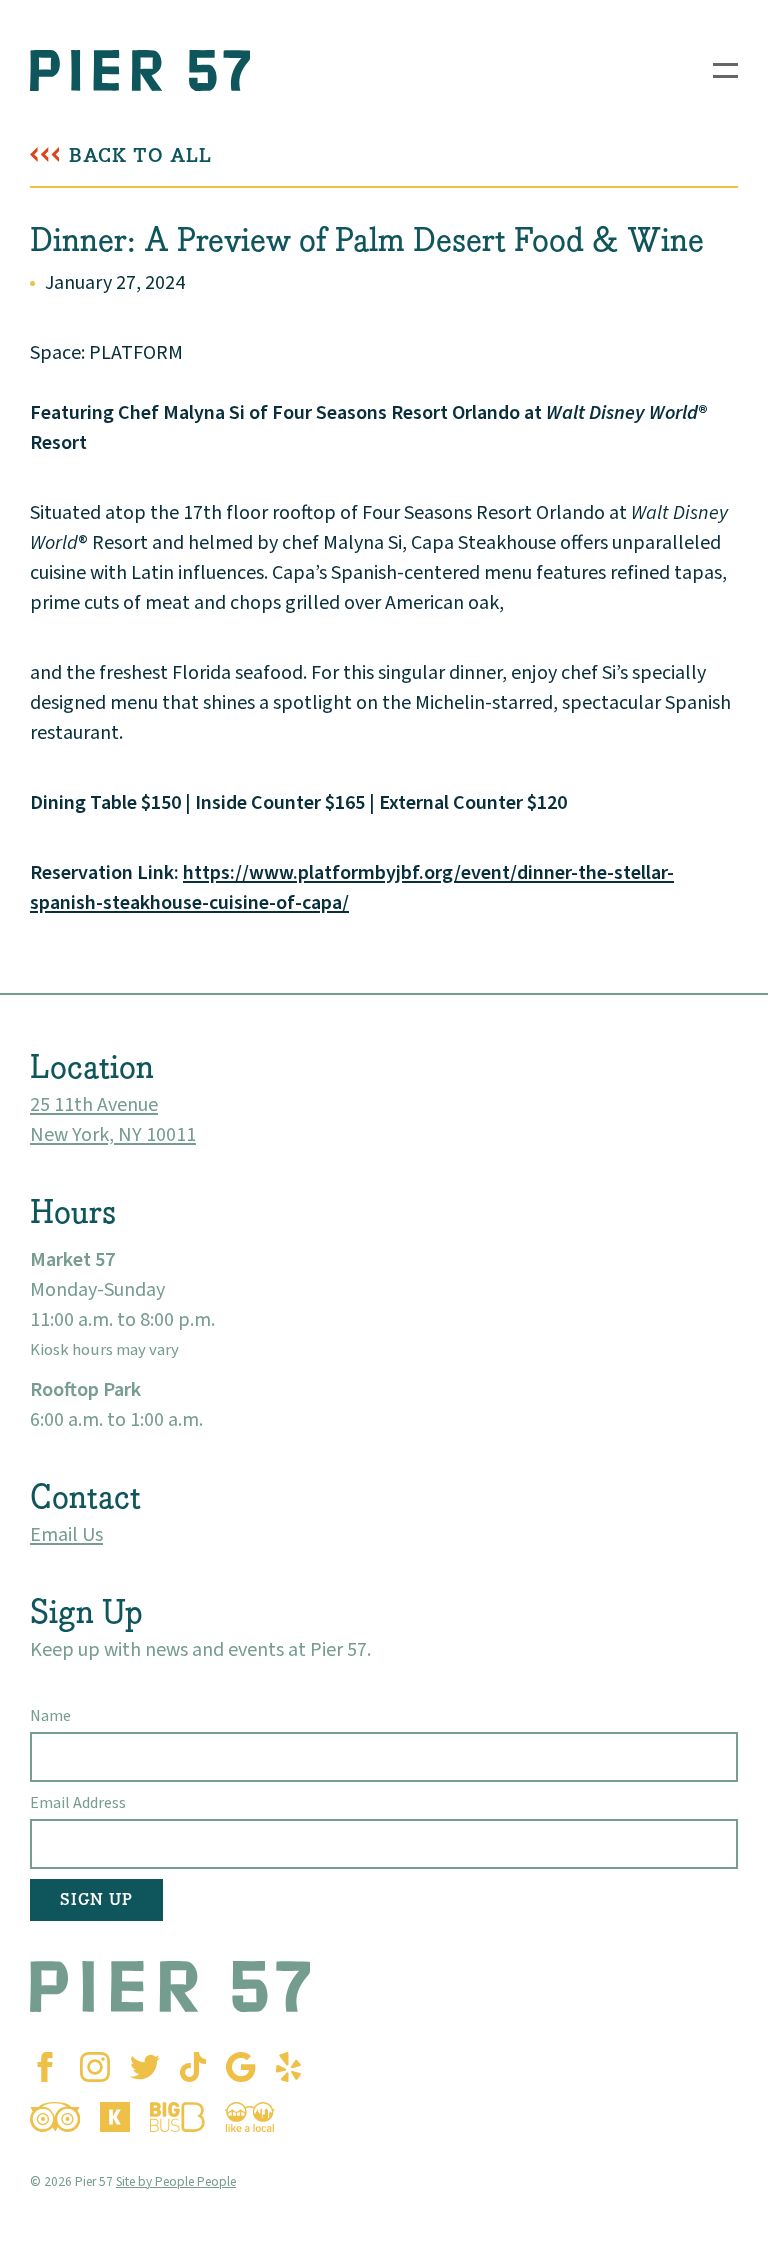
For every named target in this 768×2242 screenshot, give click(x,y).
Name (50, 1716)
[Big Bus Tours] (177, 2117)
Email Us (66, 1535)
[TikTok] (193, 2067)
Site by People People (176, 2181)
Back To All (140, 155)
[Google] (240, 2067)
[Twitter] (145, 2067)
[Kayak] (115, 2117)
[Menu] (725, 70)
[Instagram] (95, 2067)
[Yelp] (288, 2067)
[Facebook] (45, 2067)
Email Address (78, 1803)
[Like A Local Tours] (250, 2117)
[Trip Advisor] (55, 2117)
